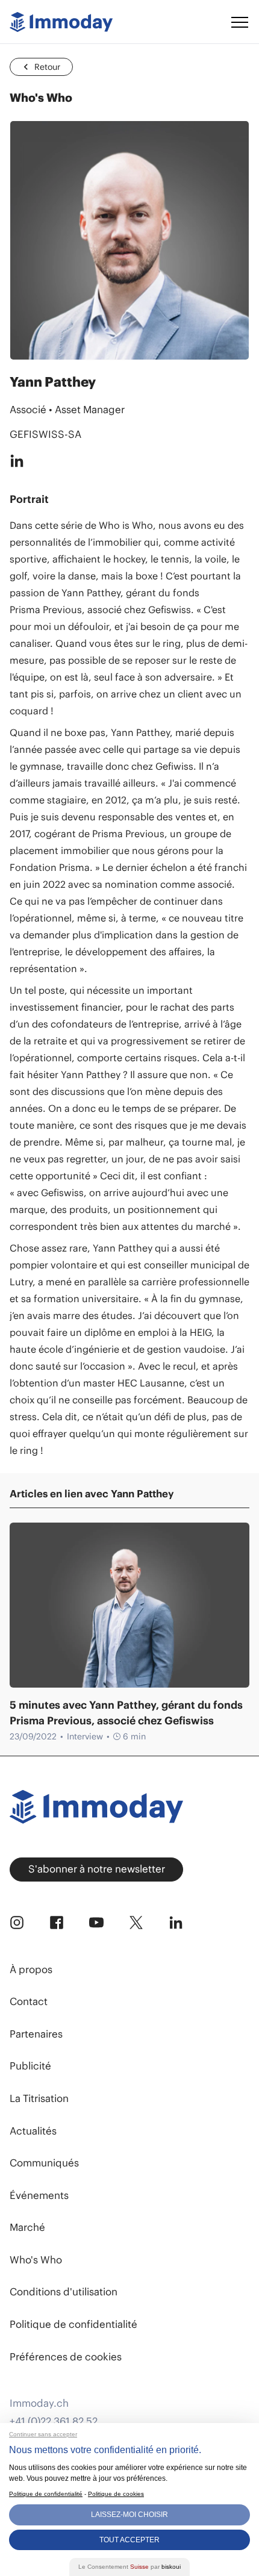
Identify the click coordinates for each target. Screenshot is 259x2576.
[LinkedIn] (176, 1923)
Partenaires (36, 2034)
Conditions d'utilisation (64, 2292)
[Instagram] (17, 1923)
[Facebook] (57, 1923)
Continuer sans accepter (43, 2434)
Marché (27, 2227)
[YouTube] (96, 1923)
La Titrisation (39, 2098)
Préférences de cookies (66, 2357)
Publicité (30, 2066)
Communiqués (44, 2163)
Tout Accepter (129, 2540)
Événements (39, 2195)
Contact (29, 2001)
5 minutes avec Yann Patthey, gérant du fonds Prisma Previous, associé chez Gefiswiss (126, 1713)
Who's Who (36, 2260)
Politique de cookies (116, 2494)
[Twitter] (136, 1923)
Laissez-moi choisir (129, 2515)
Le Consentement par (129, 2567)
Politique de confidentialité (73, 2324)
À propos (31, 1969)
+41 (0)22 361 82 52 (54, 2422)
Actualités (33, 2131)
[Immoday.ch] (61, 22)
